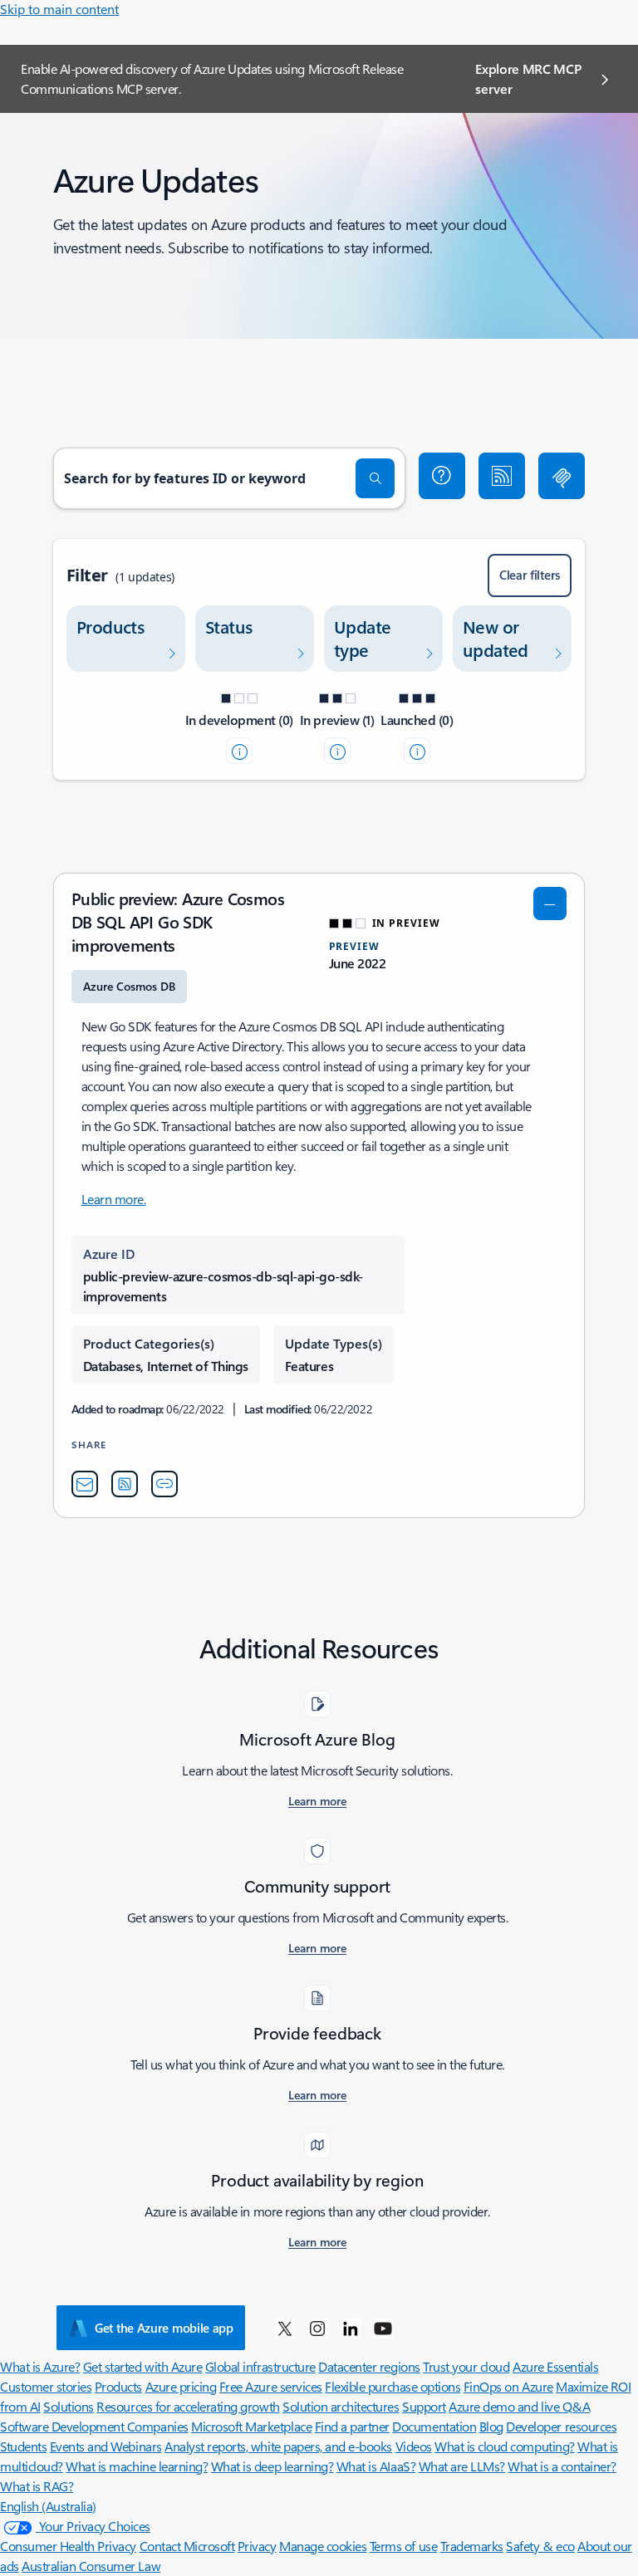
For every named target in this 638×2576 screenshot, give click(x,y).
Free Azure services (271, 2386)
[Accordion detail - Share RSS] (125, 1484)
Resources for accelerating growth (188, 2406)
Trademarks (472, 2546)
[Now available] (417, 751)
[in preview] (337, 751)
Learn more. (114, 1199)
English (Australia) (48, 2506)
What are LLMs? (462, 2466)
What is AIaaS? (376, 2466)
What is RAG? (37, 2486)
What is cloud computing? (504, 2446)
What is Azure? (40, 2366)
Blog (491, 2426)
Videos (414, 2446)
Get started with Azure (142, 2366)
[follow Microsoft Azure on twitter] (285, 2328)
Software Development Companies (94, 2426)
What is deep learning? (272, 2466)
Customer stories (46, 2386)
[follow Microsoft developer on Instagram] (317, 2328)
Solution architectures (341, 2406)
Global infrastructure (260, 2366)
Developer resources (561, 2426)
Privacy (257, 2546)
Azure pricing (181, 2386)
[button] (442, 476)
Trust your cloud (466, 2366)
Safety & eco (540, 2546)
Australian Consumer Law (91, 2566)
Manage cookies (323, 2546)
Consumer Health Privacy (68, 2546)
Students (23, 2446)
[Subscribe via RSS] (502, 476)
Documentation (434, 2426)
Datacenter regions (369, 2366)
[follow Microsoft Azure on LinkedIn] (351, 2328)
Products (118, 2386)
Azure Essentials (555, 2366)
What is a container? (562, 2466)
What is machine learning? (137, 2466)
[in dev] (239, 751)
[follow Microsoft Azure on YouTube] (383, 2328)
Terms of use (403, 2546)
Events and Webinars (106, 2446)
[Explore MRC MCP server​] (562, 476)
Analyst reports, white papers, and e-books (278, 2446)
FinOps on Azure (508, 2386)
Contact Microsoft (187, 2546)
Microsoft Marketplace (251, 2426)
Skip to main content (59, 9)
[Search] (375, 478)
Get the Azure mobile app (164, 2328)
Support (424, 2406)
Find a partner (352, 2426)
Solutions (69, 2406)
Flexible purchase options (393, 2386)
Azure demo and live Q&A (519, 2406)
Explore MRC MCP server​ (528, 78)
